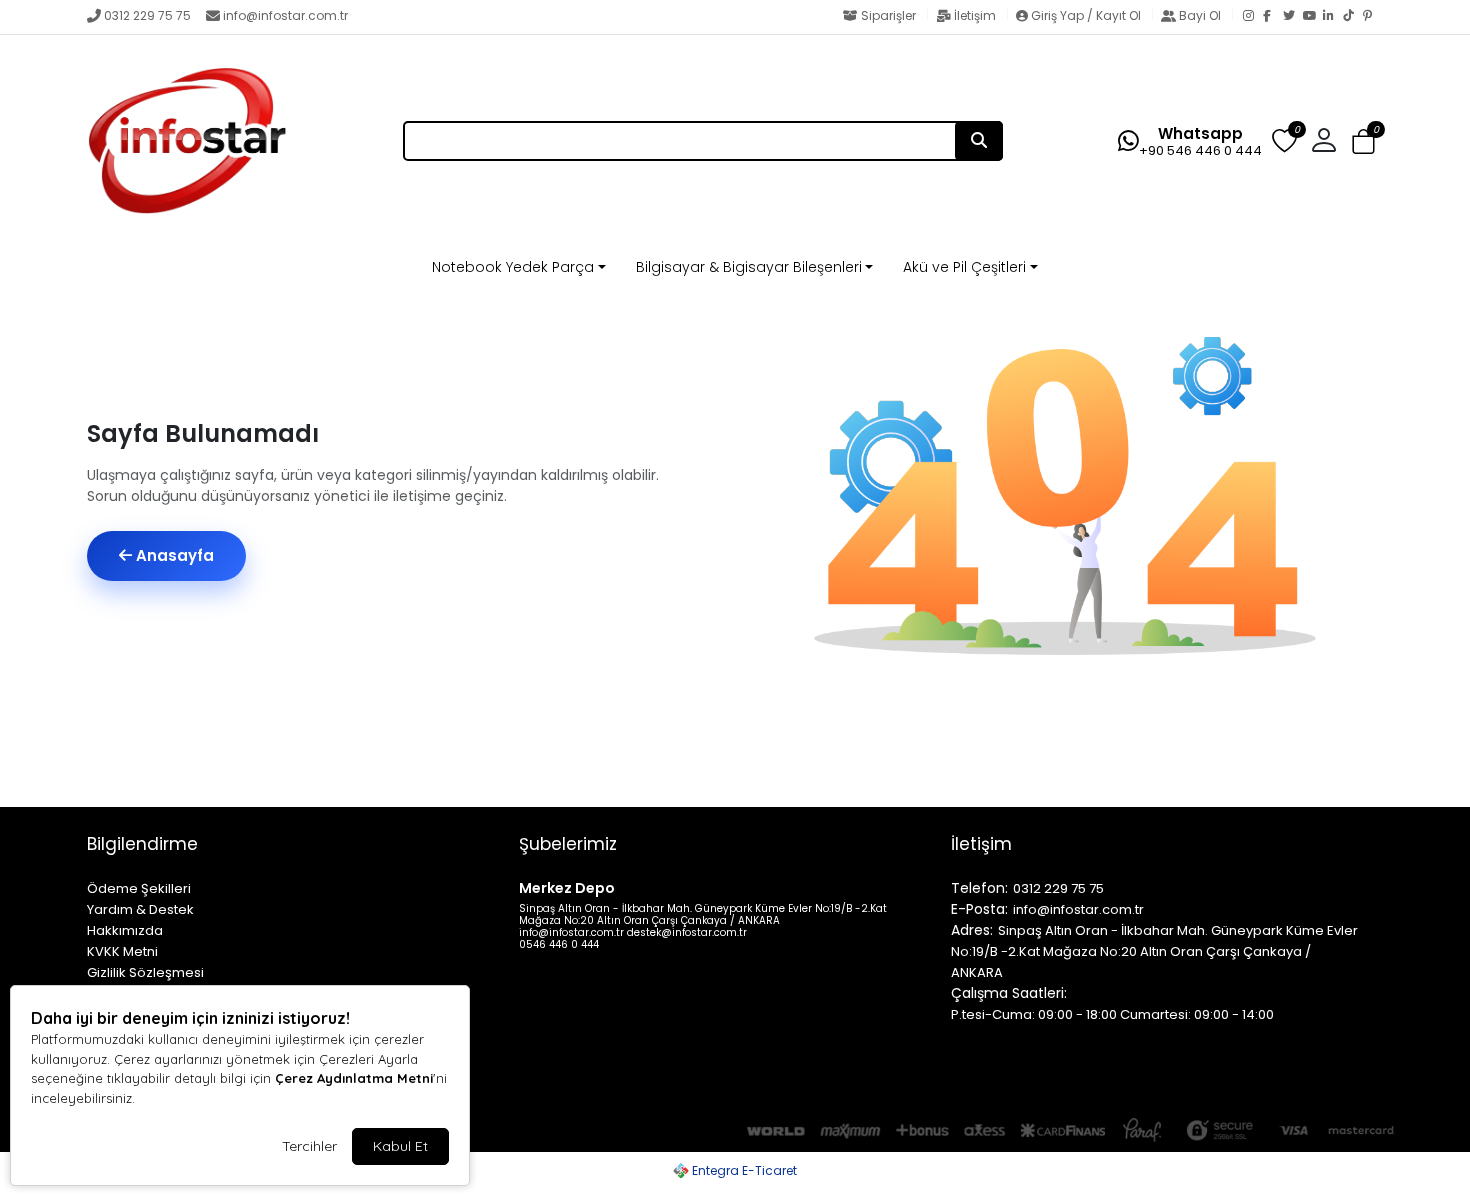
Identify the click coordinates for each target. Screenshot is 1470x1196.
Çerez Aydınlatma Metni (354, 1078)
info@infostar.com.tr (285, 15)
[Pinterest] (1373, 17)
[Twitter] (1293, 17)
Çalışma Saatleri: (1009, 993)
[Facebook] (1273, 17)
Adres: (972, 930)
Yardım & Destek (140, 909)
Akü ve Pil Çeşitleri (964, 267)
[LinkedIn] (1333, 17)
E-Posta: (979, 909)
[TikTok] (1353, 17)
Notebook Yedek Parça (513, 267)
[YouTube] (1313, 17)
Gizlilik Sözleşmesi (145, 972)
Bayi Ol (1200, 15)
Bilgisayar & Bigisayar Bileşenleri (749, 267)
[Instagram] (1253, 17)
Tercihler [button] (309, 1146)
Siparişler (888, 15)
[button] (1363, 142)
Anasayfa (173, 555)
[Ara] (979, 141)
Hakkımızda (125, 930)
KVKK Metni (122, 951)
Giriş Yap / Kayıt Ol (1086, 15)
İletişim (975, 15)
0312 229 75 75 (147, 15)
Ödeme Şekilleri (139, 888)
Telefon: (979, 888)
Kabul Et (400, 1146)
